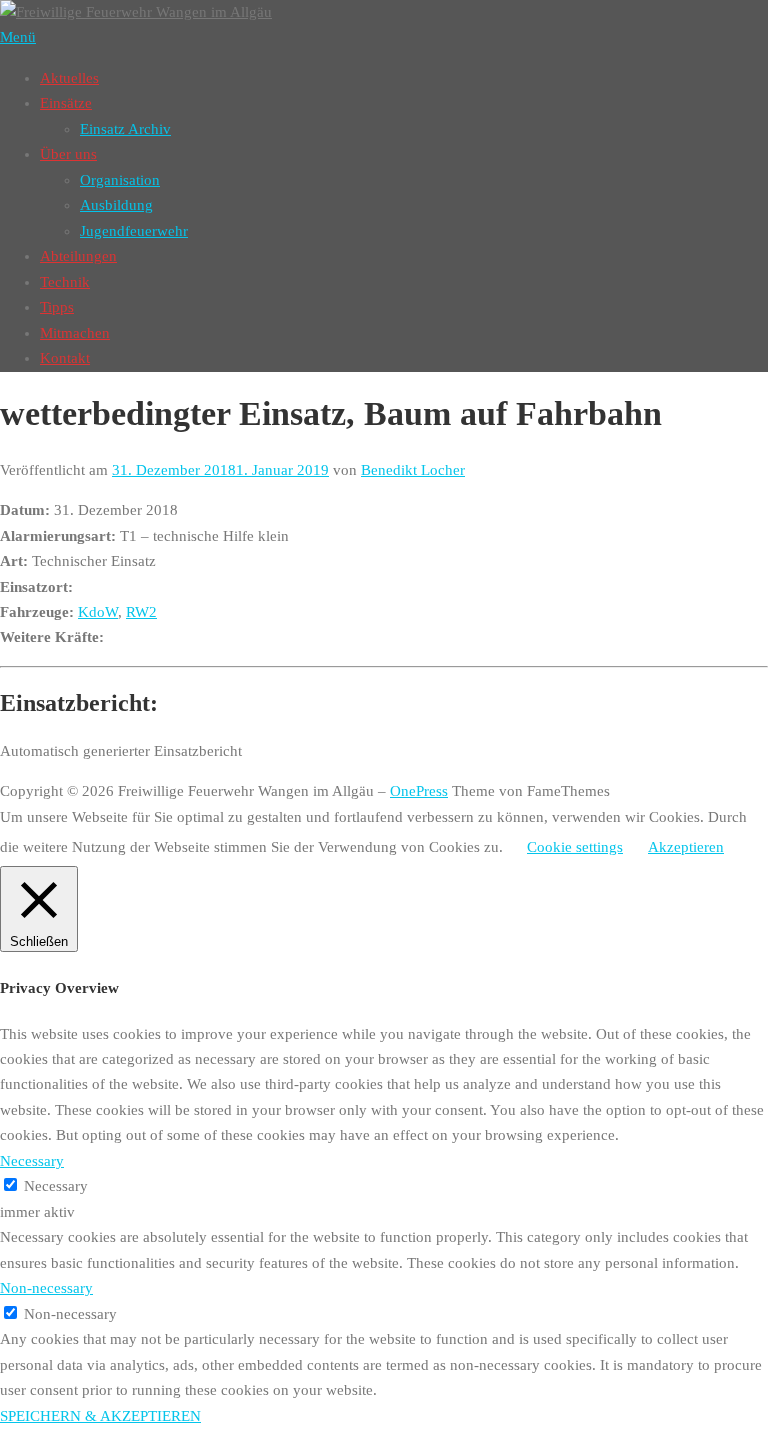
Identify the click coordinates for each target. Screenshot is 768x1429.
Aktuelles (69, 78)
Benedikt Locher (413, 470)
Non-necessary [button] (46, 1288)
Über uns (68, 154)
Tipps (57, 307)
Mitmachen (75, 333)
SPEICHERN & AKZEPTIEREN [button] (100, 1416)
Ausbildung (116, 205)
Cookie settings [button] (575, 847)
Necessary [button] (32, 1161)
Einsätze (66, 103)
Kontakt (65, 358)
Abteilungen (78, 256)
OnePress (419, 791)
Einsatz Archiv (125, 129)
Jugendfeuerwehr (134, 231)
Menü (18, 37)
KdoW (98, 612)
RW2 (141, 612)
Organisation (120, 180)
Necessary (56, 1186)
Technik (65, 282)
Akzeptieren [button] (686, 847)
